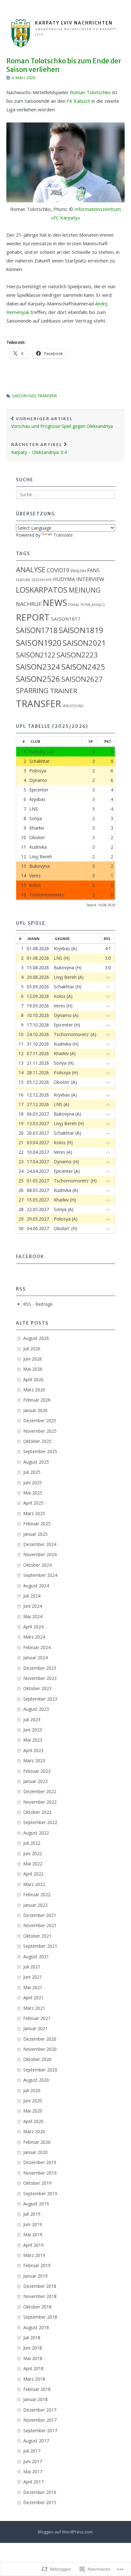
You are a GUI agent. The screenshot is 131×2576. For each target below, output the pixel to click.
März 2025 (34, 1513)
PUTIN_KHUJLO (93, 605)
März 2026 (34, 1390)
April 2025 (33, 1503)
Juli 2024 (32, 1596)
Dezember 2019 (40, 2162)
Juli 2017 (32, 2451)
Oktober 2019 (37, 2183)
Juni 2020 (33, 2101)
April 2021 (33, 1998)
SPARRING (32, 690)
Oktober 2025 (37, 1441)
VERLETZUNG (73, 706)
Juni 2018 (33, 2348)
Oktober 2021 (37, 1936)
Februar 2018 (37, 2389)
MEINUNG (85, 590)
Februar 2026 (37, 1400)
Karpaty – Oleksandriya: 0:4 (39, 449)
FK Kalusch (79, 101)
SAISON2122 (36, 655)
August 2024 (36, 1586)
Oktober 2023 (37, 1688)
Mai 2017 (33, 2472)
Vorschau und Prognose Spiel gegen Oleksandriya (62, 423)
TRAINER (64, 691)
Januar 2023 (35, 1781)
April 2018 (33, 2368)
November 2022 (40, 1802)
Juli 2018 (32, 2338)
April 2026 (33, 1379)
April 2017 (33, 2482)
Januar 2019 (35, 2276)
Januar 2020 (35, 2152)
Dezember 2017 (40, 2410)
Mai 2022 (33, 1864)
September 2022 (40, 1822)
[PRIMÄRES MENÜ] (13, 8)
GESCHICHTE (42, 580)
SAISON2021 (84, 643)
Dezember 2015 (40, 2502)
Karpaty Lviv (42, 752)
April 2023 (33, 1750)
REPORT (33, 617)
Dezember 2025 (40, 1420)
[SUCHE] (118, 8)
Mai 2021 (33, 1987)
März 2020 (34, 2131)
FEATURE (23, 580)
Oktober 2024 (37, 1565)
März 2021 (34, 2008)
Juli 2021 (32, 1967)
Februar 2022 (37, 1894)
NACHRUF (29, 604)
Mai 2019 (33, 2235)
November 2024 (40, 1554)
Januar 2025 (35, 1534)
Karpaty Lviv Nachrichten (74, 23)
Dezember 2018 (40, 2286)
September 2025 (40, 1451)
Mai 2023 (33, 1740)
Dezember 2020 (40, 2039)
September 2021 (40, 1946)
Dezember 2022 (40, 1791)
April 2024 (33, 1627)
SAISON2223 (77, 655)
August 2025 (36, 1462)
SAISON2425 (83, 667)
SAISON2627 (82, 679)
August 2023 (36, 1709)
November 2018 (40, 2296)
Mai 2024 (33, 1616)
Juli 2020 (32, 2090)
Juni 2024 (33, 1606)
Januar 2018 (35, 2399)
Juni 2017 (33, 2461)
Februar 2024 (37, 1647)
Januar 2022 (35, 1905)
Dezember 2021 (40, 1915)
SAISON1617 (66, 619)
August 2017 (36, 2441)
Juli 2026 (32, 1349)
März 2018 (34, 2379)
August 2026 (36, 1338)
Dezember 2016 (40, 2492)
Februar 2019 (37, 2265)
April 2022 (33, 1874)
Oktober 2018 (37, 2307)
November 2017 (40, 2420)
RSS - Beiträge (38, 1304)
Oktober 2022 (37, 1812)
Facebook (30, 1257)
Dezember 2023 (40, 1668)
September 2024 (40, 1575)
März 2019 (34, 2255)
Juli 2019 (32, 2214)
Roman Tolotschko (90, 92)
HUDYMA (64, 579)
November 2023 (40, 1678)
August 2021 (36, 1956)
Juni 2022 (33, 1853)
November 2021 (40, 1925)
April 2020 (33, 2121)
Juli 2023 (32, 1720)
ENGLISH (78, 571)
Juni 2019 (33, 2224)
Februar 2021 (37, 2018)
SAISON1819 (81, 630)
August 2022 (36, 1833)
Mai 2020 (33, 2111)
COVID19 (58, 570)
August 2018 (36, 2327)
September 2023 (40, 1699)
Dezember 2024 (40, 1544)
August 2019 (36, 2204)
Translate (63, 535)
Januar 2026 (35, 1410)
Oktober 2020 (37, 2059)
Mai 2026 (33, 1369)
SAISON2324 (38, 667)
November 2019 (40, 2173)
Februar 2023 (37, 1771)
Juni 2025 (33, 1483)
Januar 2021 (35, 2028)
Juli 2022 (32, 1843)
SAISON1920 (24, 396)
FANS (93, 570)
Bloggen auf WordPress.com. (66, 2532)
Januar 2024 (35, 1657)
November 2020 (40, 2049)
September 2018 (40, 2317)
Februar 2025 (37, 1524)
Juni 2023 (33, 1730)
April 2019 (33, 2245)
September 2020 (40, 2070)
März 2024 (34, 1637)
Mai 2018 (33, 2358)
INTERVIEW (90, 579)
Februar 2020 (37, 2142)
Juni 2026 (33, 1359)
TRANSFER (47, 396)
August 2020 (36, 2080)
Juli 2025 (32, 1472)
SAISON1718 (37, 630)
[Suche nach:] (65, 494)
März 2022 (34, 1884)
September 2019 (40, 2193)
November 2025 (40, 1431)
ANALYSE (31, 570)
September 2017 (40, 2430)
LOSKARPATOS (42, 590)
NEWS (55, 603)
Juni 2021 (33, 1977)
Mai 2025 (33, 1493)
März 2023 (34, 1761)
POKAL (74, 605)
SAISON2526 (38, 679)
